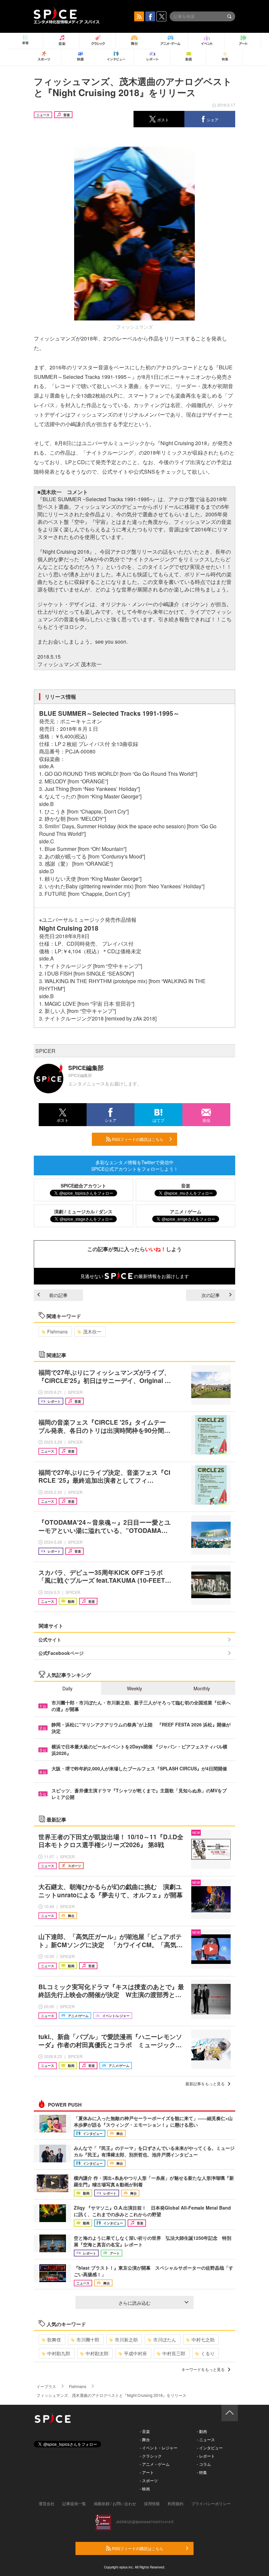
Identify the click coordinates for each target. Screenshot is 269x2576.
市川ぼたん (165, 2339)
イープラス (46, 2386)
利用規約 (176, 2503)
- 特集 (202, 2472)
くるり (208, 2353)
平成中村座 (135, 2353)
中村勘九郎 (59, 2353)
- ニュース (206, 2439)
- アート (147, 2472)
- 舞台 (145, 2439)
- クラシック (151, 2456)
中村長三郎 (174, 2353)
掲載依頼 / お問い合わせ (115, 2503)
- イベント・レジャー (159, 2448)
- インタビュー (210, 2448)
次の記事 (211, 1295)
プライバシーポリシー (211, 2503)
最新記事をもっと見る (205, 2083)
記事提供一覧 (74, 2503)
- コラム (204, 2464)
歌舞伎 (54, 2339)
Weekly (134, 1688)
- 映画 (145, 2489)
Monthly (202, 1688)
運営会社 (47, 2503)
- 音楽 (145, 2431)
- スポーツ (149, 2480)
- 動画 (202, 2431)
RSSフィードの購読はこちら (137, 1139)
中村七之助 (203, 2339)
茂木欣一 (92, 1331)
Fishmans (57, 1331)
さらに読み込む (134, 2303)
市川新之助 (126, 2339)
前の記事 (58, 1295)
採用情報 (152, 2503)
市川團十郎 (88, 2339)
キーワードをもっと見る (203, 2369)
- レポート (206, 2456)
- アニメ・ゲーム (155, 2464)
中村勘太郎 (97, 2353)
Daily (67, 1688)
